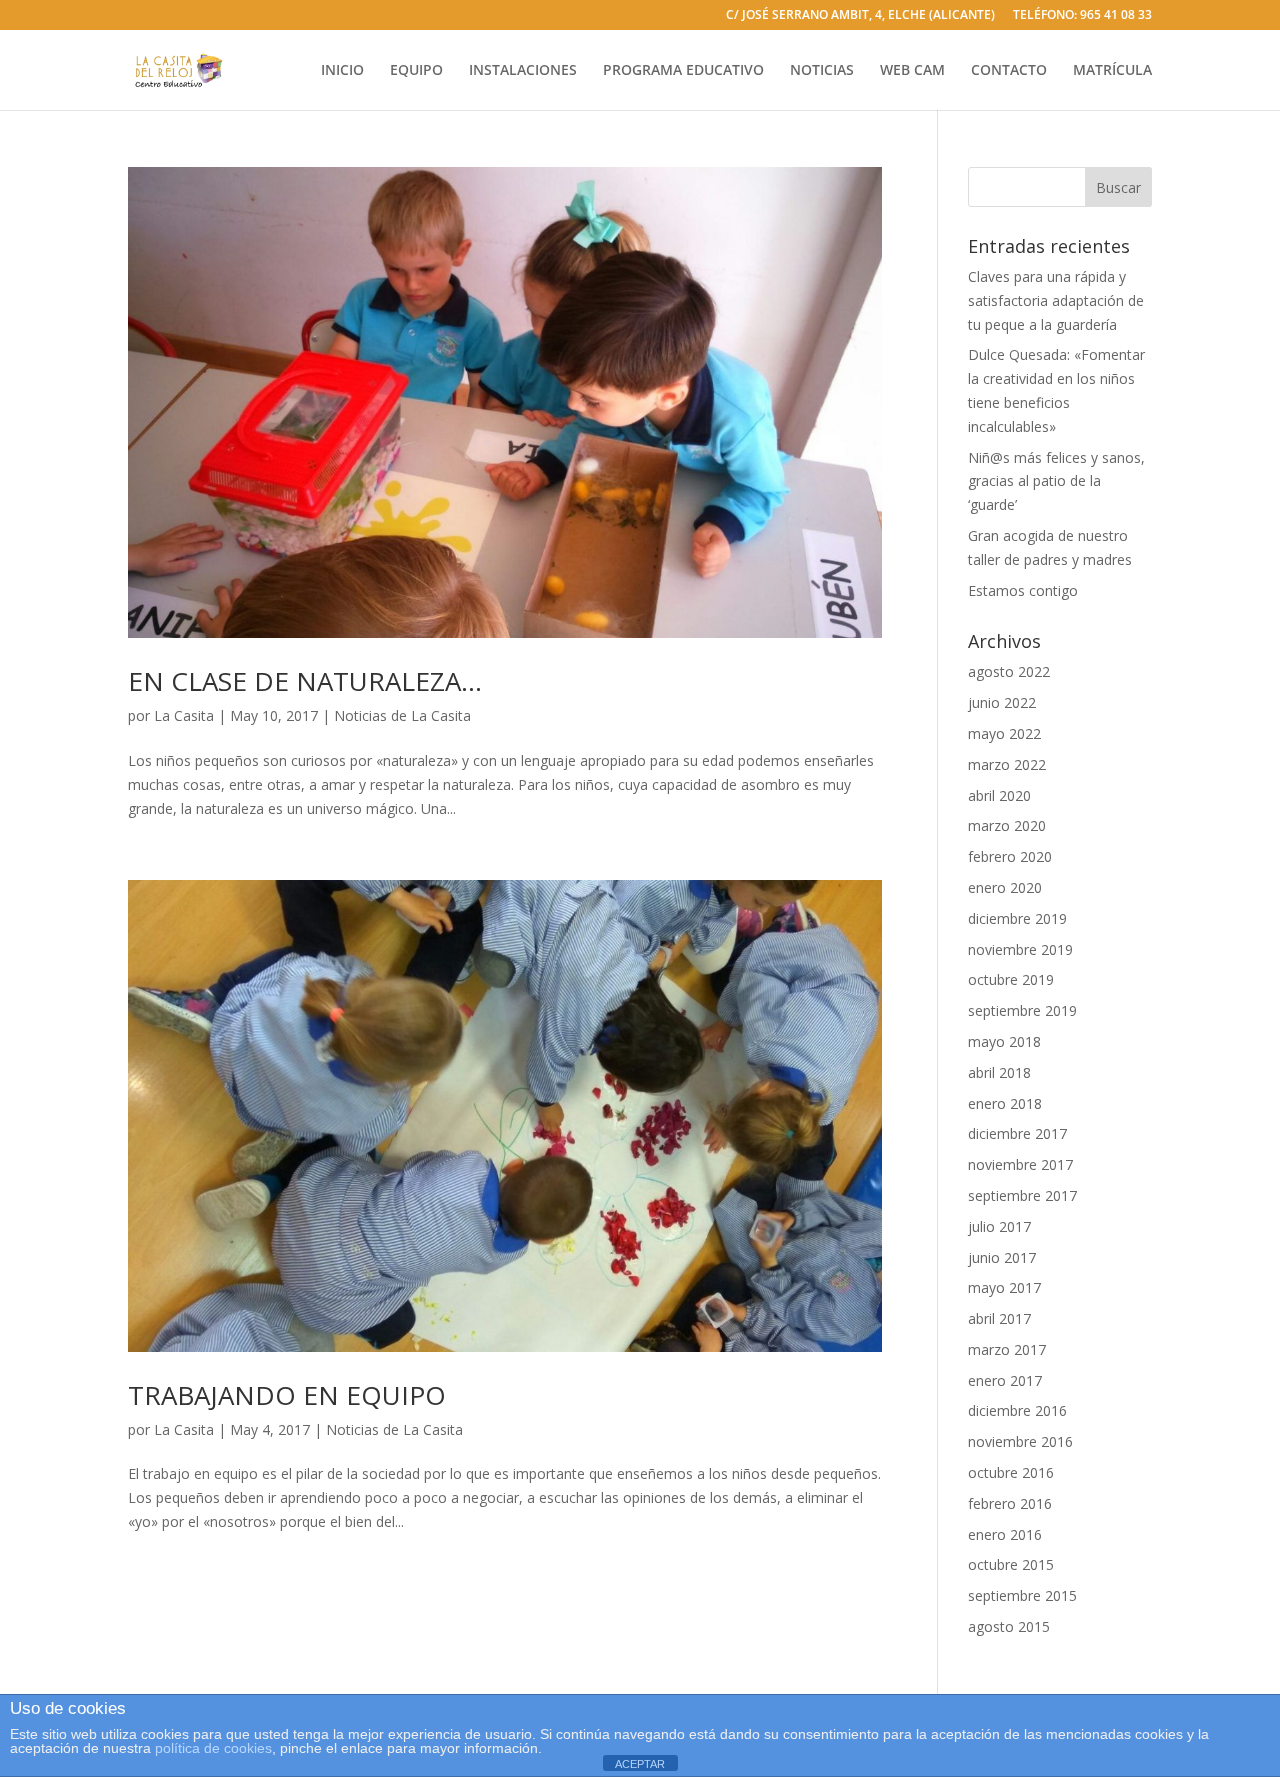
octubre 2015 (1011, 1564)
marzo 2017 (1007, 1349)
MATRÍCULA (1112, 71)
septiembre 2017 (1022, 1195)
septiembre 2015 (1022, 1595)
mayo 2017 (1004, 1287)
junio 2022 (1002, 702)
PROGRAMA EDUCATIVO (683, 71)
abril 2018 (999, 1072)
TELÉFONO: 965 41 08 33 (1082, 16)
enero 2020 (1005, 887)
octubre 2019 (1011, 979)
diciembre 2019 (1017, 918)
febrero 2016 (1010, 1503)
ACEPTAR (640, 1764)
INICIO (342, 71)
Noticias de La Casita (402, 715)
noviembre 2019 (1020, 949)
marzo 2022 (1007, 764)
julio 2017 (999, 1226)
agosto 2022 (1009, 671)
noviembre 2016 (1020, 1441)
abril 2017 (999, 1318)
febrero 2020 (1010, 856)
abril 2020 (999, 795)
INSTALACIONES (523, 71)
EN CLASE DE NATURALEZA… (305, 681)
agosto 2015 (1009, 1626)
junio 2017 (1002, 1257)
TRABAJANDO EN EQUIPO (287, 1395)
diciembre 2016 (1017, 1410)
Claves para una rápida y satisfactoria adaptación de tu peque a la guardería (1056, 300)
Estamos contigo (1023, 590)
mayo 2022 (1004, 733)
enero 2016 (1005, 1534)
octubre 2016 (1011, 1472)
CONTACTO (1009, 71)
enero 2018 (1005, 1103)
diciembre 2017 (1017, 1133)
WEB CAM (912, 71)
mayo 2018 (1004, 1041)
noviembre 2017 (1020, 1164)
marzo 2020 (1007, 825)
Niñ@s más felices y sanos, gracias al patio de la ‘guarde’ (1056, 481)
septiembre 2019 (1022, 1010)
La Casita (184, 715)
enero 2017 (1005, 1380)
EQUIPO (416, 71)
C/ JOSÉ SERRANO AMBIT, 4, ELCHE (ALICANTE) (860, 16)
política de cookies (213, 1748)
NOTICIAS (822, 71)
